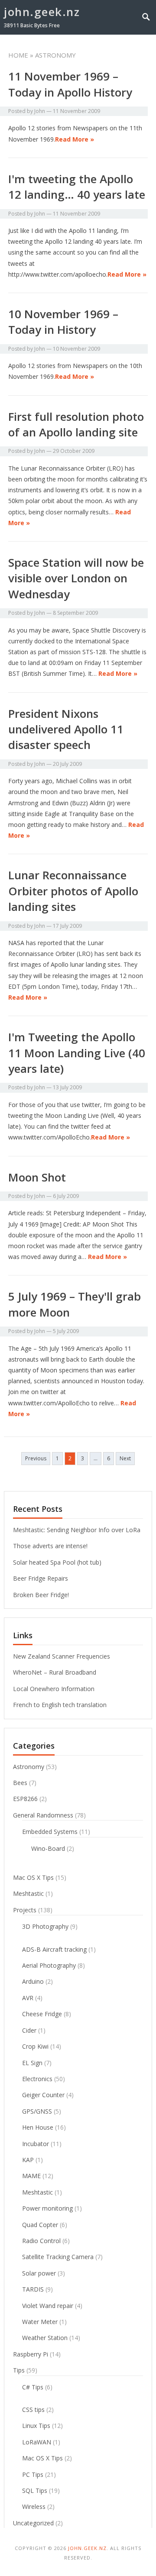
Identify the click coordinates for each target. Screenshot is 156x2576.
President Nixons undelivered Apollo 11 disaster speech (66, 729)
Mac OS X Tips (33, 1877)
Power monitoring (47, 2208)
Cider (29, 2030)
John (40, 111)
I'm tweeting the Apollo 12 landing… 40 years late (77, 187)
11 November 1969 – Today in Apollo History (70, 84)
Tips (19, 2370)
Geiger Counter (43, 2095)
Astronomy (29, 1767)
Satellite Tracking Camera (58, 2257)
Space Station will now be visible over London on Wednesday (76, 578)
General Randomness (43, 1815)
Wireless (34, 2507)
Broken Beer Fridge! (41, 1595)
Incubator (36, 2144)
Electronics (37, 2079)
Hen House (38, 2127)
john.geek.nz (42, 12)
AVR (28, 1998)
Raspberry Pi (31, 2354)
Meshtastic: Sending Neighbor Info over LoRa (77, 1530)
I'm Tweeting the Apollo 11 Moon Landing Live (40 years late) (77, 1053)
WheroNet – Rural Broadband (55, 1672)
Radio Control (41, 2241)
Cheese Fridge (42, 2014)
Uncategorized (33, 2523)
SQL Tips (35, 2490)
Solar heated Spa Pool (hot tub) (57, 1562)
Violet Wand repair (48, 2306)
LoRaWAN (37, 2442)
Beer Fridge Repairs (41, 1578)
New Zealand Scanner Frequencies (62, 1656)
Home (18, 55)
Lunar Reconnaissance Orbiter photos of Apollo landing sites (73, 891)
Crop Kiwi (35, 2046)
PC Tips (33, 2474)
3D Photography (45, 1926)
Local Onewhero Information (54, 1689)
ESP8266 (25, 1799)
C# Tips (33, 2387)
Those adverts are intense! (50, 1546)
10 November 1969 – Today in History (63, 322)
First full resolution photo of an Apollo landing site (76, 424)
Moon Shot (37, 1177)
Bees (20, 1783)
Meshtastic (28, 1893)
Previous (36, 1458)
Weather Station (45, 2338)
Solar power (39, 2273)
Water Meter (40, 2322)
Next (125, 1458)
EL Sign (32, 2063)
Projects (25, 1910)
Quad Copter (40, 2225)
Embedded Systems (50, 1832)
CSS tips (33, 2410)
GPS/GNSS (37, 2111)
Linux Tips (36, 2426)
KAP (28, 2160)
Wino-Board (48, 1848)
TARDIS (33, 2289)
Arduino (33, 1981)
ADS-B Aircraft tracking (54, 1949)
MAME (31, 2176)
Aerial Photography (49, 1965)
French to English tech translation (60, 1705)
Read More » (75, 139)
